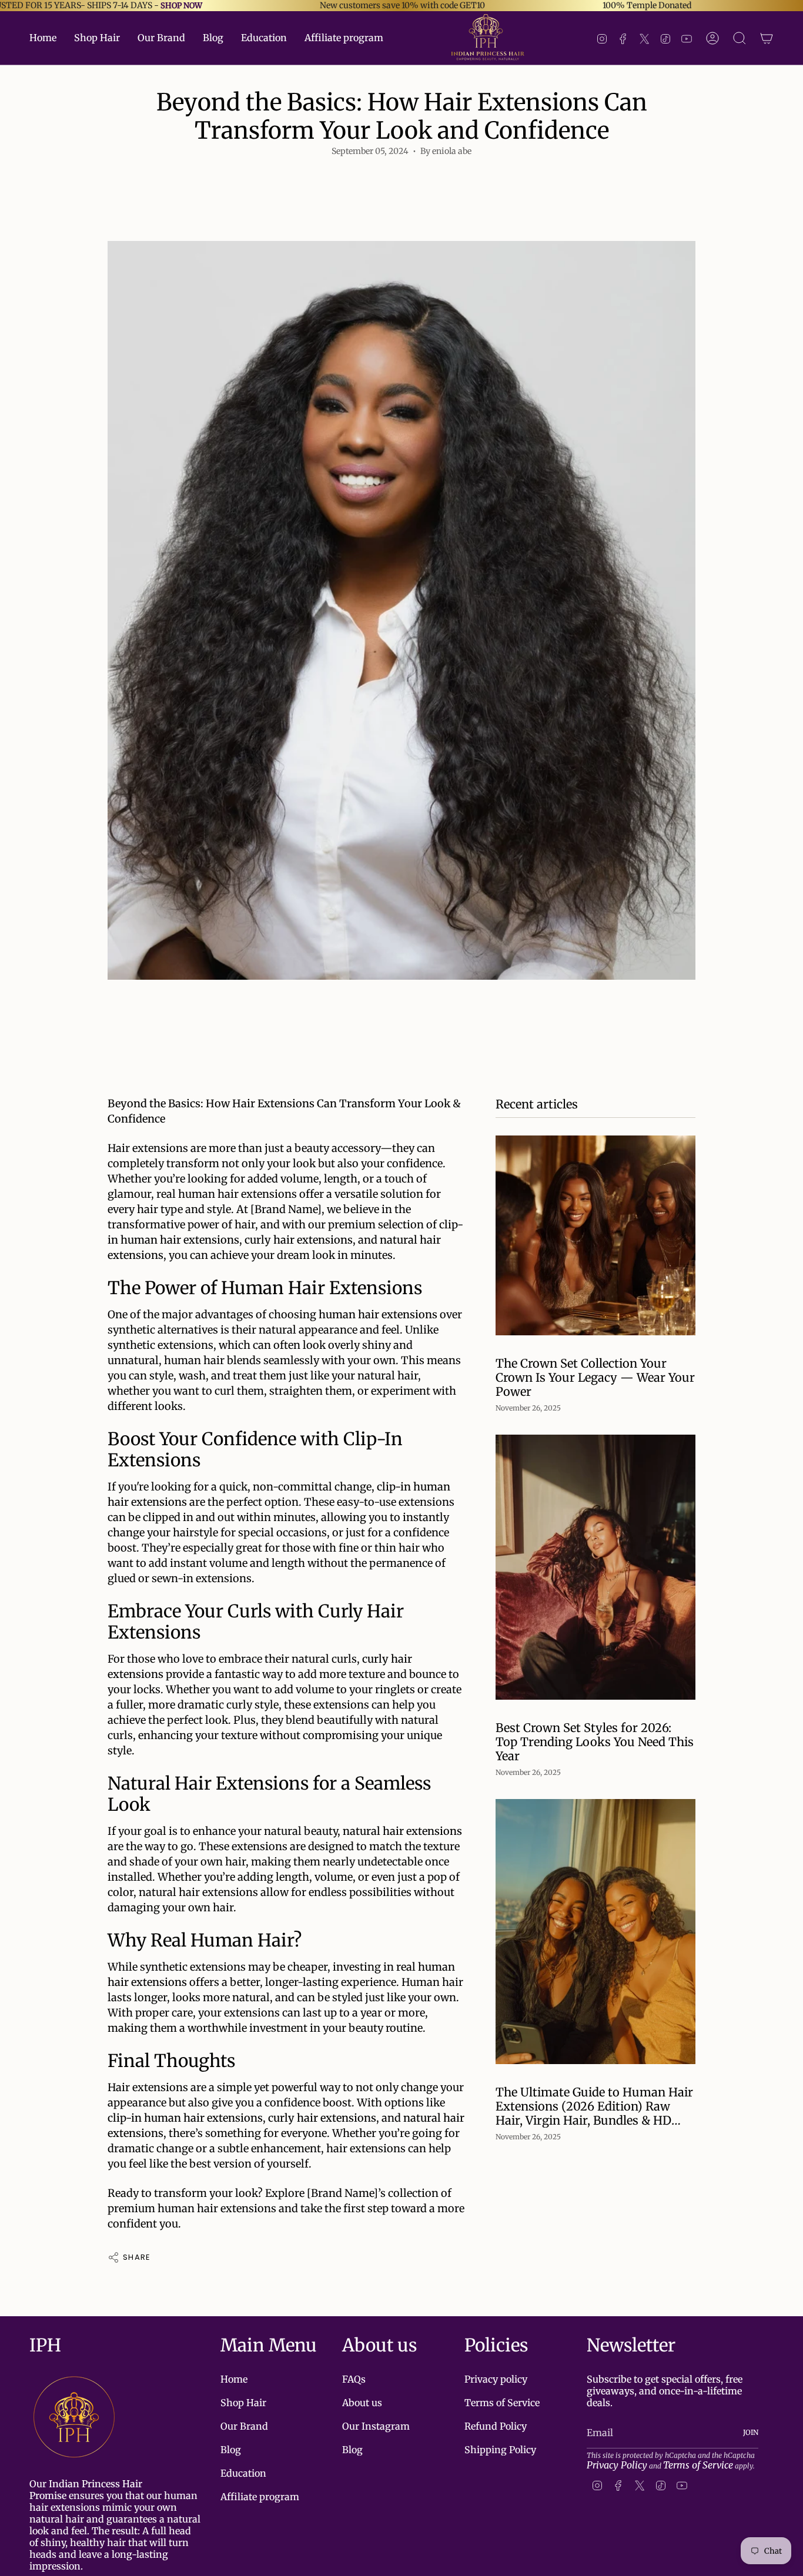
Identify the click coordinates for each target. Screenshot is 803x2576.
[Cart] (767, 38)
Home (234, 2379)
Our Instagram (376, 2426)
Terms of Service (502, 2403)
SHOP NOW (181, 6)
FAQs (354, 2379)
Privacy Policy (617, 2465)
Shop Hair (243, 2403)
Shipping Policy (500, 2450)
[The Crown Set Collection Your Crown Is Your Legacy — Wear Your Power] (595, 1235)
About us (362, 2403)
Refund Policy (496, 2426)
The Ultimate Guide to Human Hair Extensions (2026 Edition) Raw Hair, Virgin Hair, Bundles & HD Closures (594, 2106)
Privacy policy (496, 2379)
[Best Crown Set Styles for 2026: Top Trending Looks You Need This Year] (595, 1567)
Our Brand (244, 2426)
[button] (97, 38)
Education (243, 2473)
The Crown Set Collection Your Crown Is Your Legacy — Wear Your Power (595, 1378)
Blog (231, 2450)
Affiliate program (260, 2497)
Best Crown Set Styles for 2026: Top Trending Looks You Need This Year (595, 1742)
